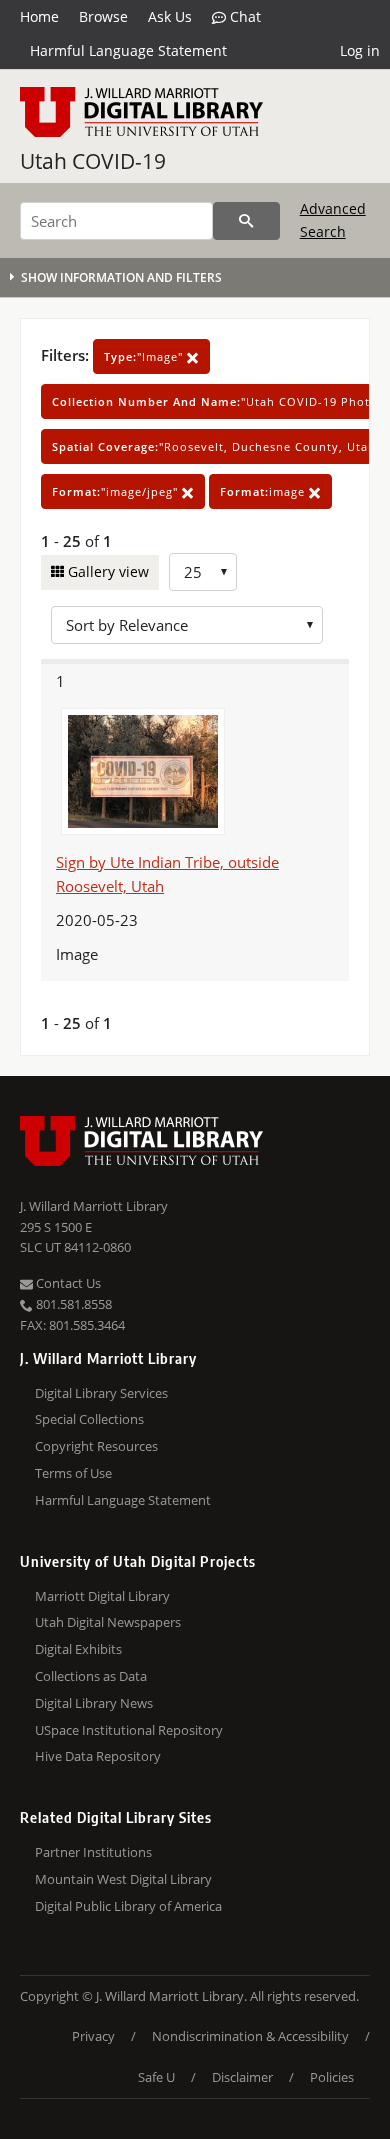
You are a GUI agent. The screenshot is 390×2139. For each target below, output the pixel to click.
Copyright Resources (96, 1446)
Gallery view (106, 571)
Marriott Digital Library (102, 1596)
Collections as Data (91, 1676)
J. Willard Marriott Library (94, 1206)
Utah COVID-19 (93, 161)
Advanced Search (333, 219)
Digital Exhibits (78, 1649)
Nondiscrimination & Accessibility (250, 2036)
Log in (360, 50)
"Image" (145, 356)
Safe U (156, 2077)
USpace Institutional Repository (129, 1730)
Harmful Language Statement (128, 50)
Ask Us (170, 16)
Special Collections (89, 1419)
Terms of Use (73, 1473)
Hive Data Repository (98, 1756)
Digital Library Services (101, 1393)
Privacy (93, 2036)
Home (39, 16)
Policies (332, 2077)
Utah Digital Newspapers (108, 1622)
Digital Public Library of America (128, 1906)
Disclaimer (242, 2077)
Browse (103, 16)
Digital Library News (94, 1703)
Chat (243, 16)
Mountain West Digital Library (123, 1879)
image (264, 491)
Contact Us (67, 1283)
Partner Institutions (93, 1852)
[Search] (246, 221)
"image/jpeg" (117, 491)
